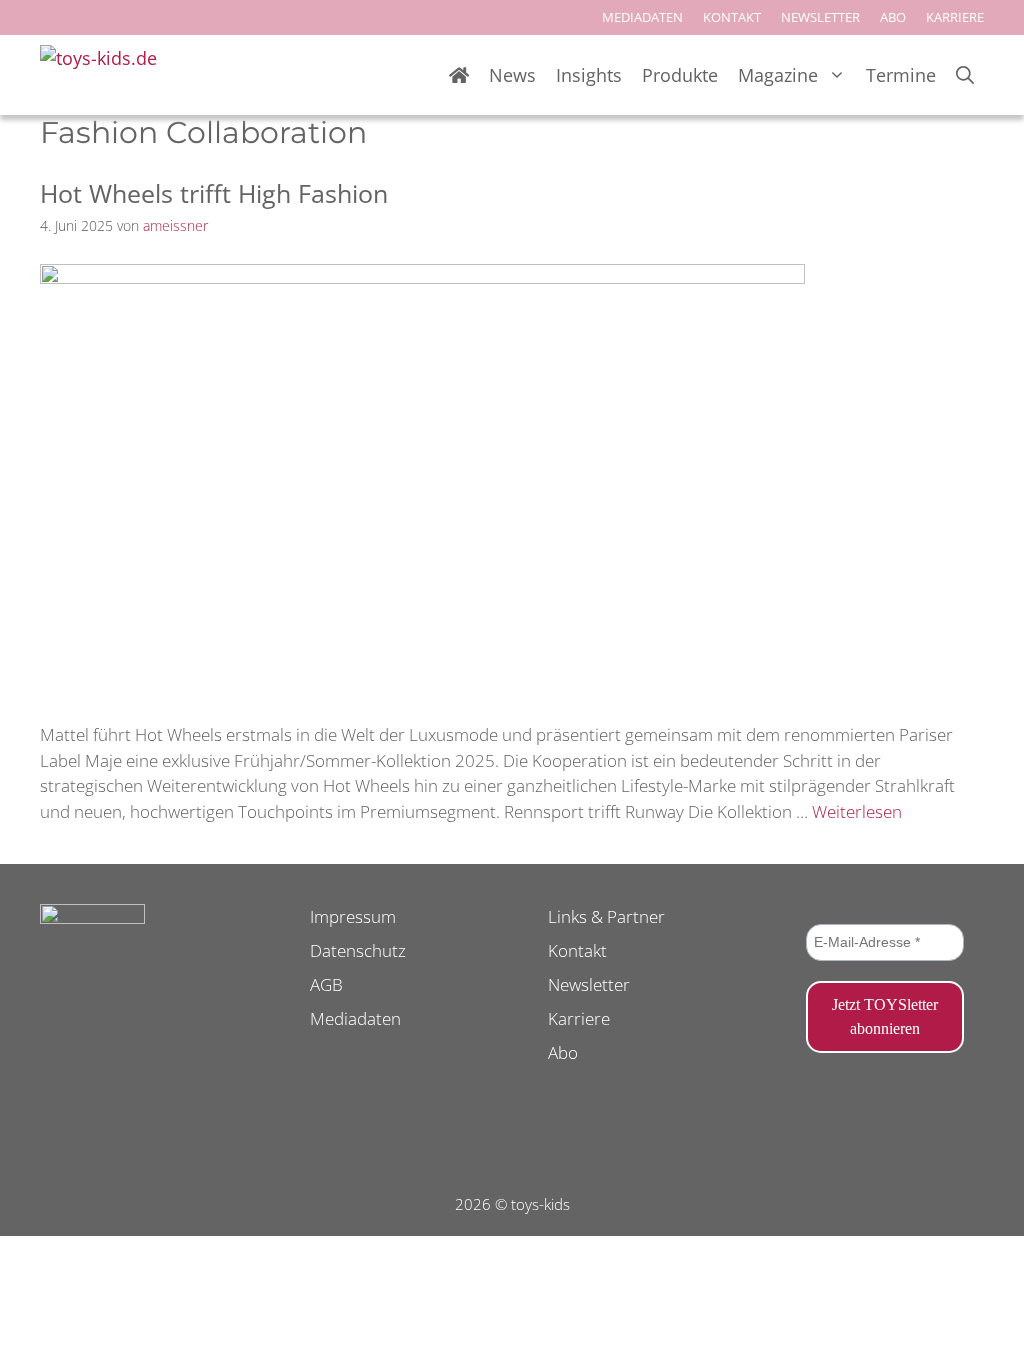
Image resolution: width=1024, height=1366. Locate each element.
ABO (893, 17)
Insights (589, 75)
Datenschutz (358, 950)
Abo (563, 1052)
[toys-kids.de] (105, 75)
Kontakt (577, 950)
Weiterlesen (857, 811)
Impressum (353, 916)
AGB (326, 984)
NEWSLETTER (820, 17)
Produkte (680, 75)
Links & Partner (606, 916)
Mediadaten (355, 1018)
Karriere (579, 1018)
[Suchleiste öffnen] (965, 75)
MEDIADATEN (642, 17)
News (512, 75)
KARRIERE (955, 17)
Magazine (778, 75)
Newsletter (589, 984)
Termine (901, 75)
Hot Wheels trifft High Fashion (214, 193)
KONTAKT (732, 17)
